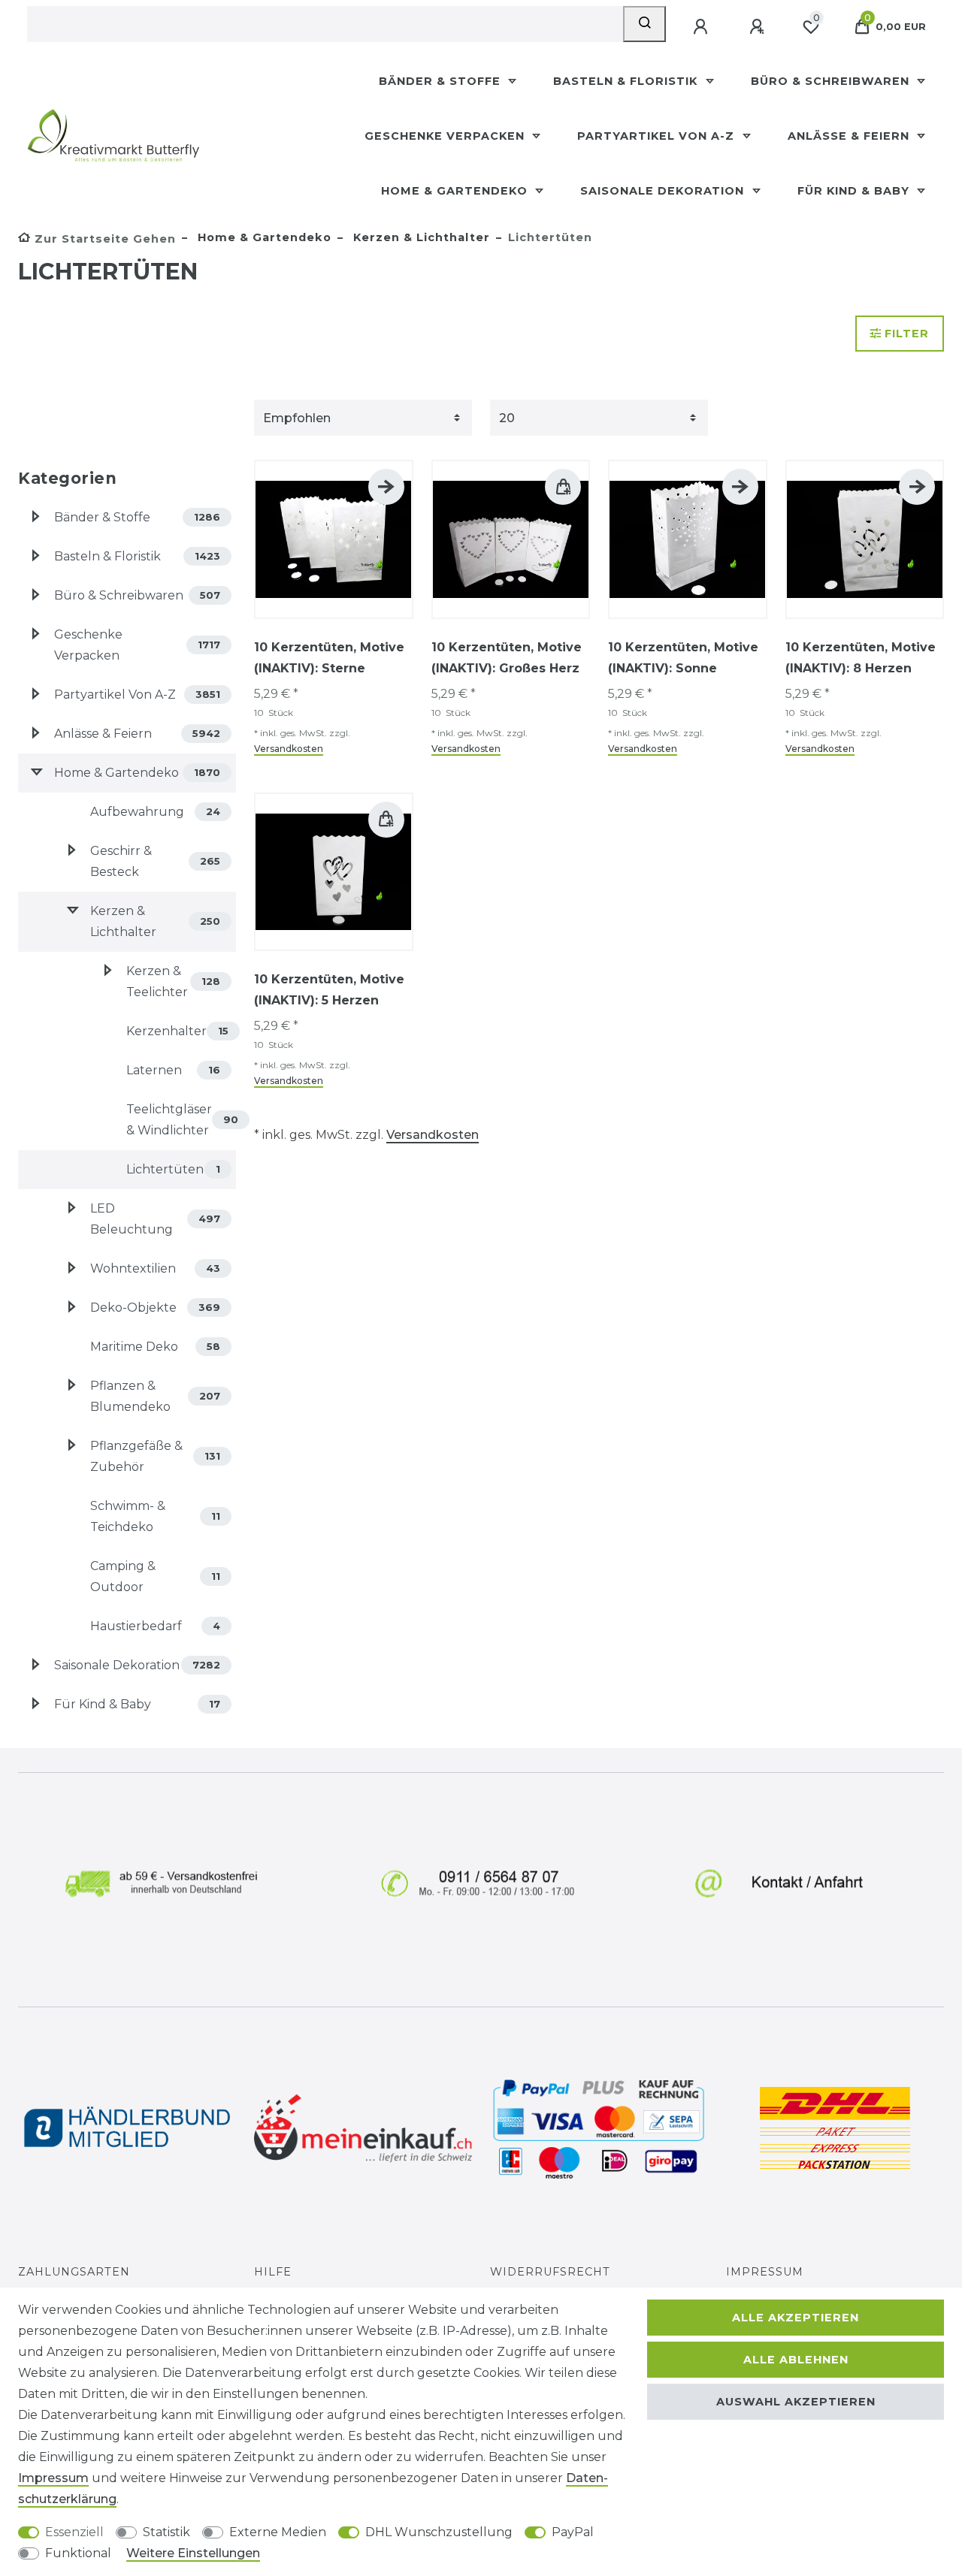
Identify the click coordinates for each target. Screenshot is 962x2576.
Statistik (166, 2532)
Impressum (765, 2272)
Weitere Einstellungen (193, 2553)
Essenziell (74, 2532)
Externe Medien (278, 2532)
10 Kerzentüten (329, 658)
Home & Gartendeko (456, 191)
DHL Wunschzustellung (439, 2532)
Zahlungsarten (74, 2272)
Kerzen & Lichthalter (420, 237)
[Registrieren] (758, 27)
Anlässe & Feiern (850, 136)
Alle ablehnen (796, 2360)
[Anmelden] (702, 27)
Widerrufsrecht (550, 2272)
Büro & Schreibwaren (832, 81)
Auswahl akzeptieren (796, 2402)
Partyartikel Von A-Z (658, 136)
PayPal (573, 2532)
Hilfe (273, 2272)
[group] (334, 539)
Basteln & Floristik (627, 81)
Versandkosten (289, 749)
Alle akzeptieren (796, 2318)
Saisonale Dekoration (664, 191)
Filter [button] (907, 334)
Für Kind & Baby (855, 191)
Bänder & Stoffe (442, 81)
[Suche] (644, 24)
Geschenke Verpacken (446, 136)
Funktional (78, 2553)
